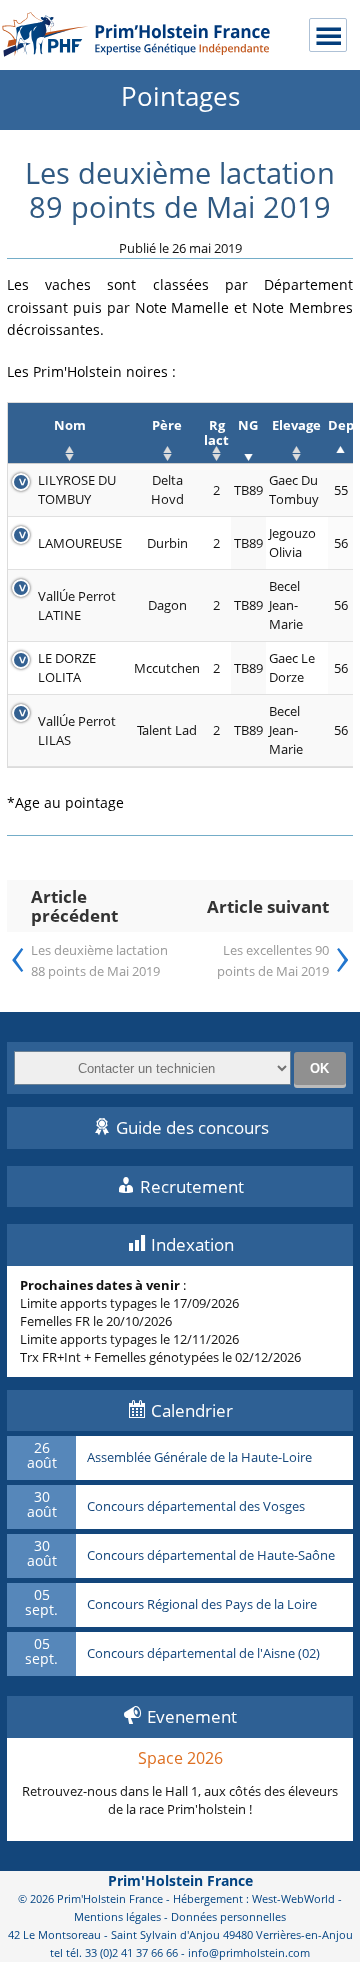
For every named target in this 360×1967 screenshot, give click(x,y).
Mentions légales (117, 1916)
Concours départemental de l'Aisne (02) (203, 1654)
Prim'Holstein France (180, 1880)
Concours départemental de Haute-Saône (211, 1556)
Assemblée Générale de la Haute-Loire (199, 1458)
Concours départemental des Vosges (196, 1507)
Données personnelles (228, 1916)
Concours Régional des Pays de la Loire (202, 1605)
